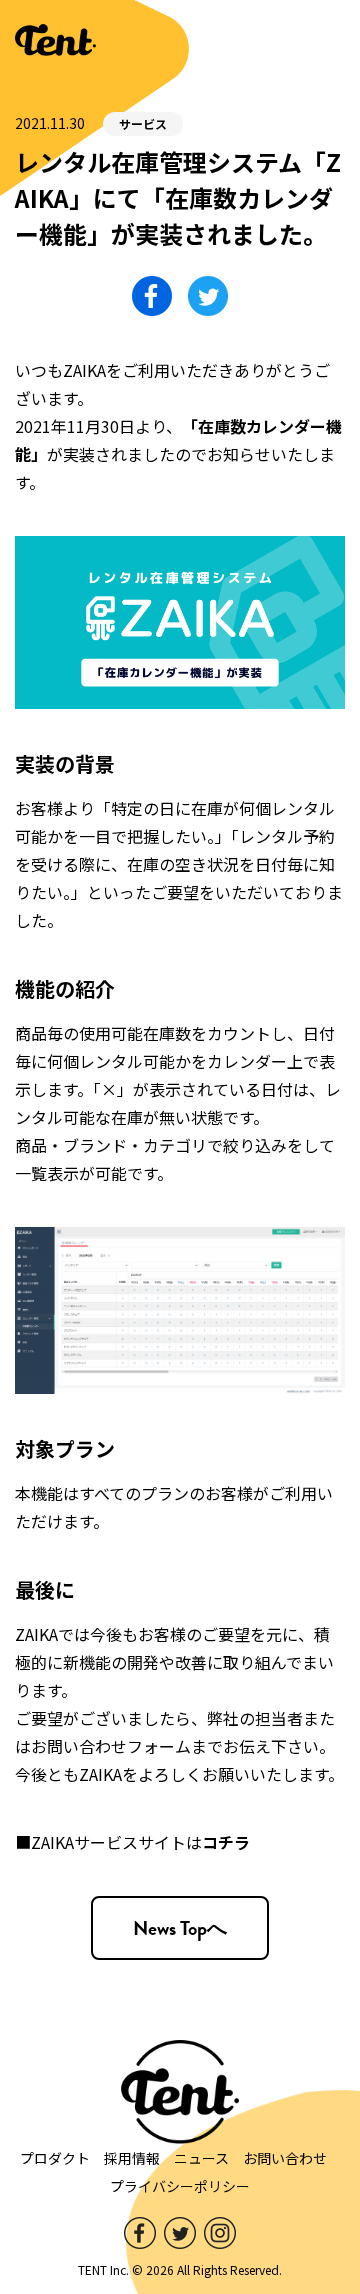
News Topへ (180, 1928)
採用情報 (132, 2158)
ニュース (201, 2158)
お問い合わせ (285, 2158)
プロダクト (55, 2158)
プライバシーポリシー (180, 2186)
